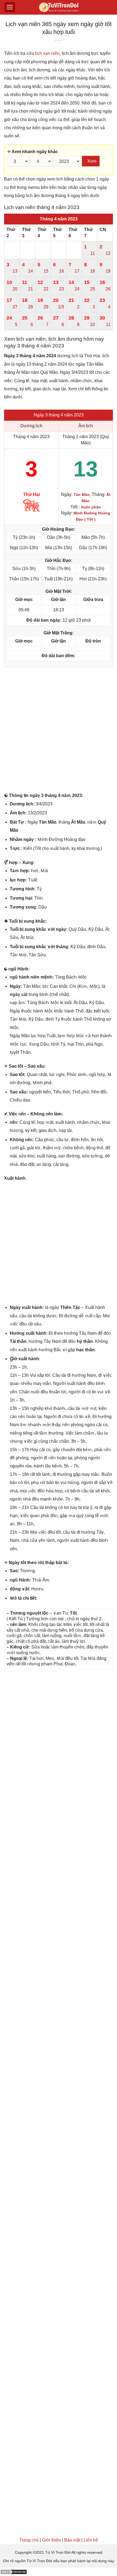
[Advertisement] (59, 731)
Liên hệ (91, 2540)
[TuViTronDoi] (59, 7)
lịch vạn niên (47, 53)
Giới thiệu (51, 2540)
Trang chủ (29, 2540)
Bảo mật (72, 2540)
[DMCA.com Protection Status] (14, 2572)
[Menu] (10, 7)
